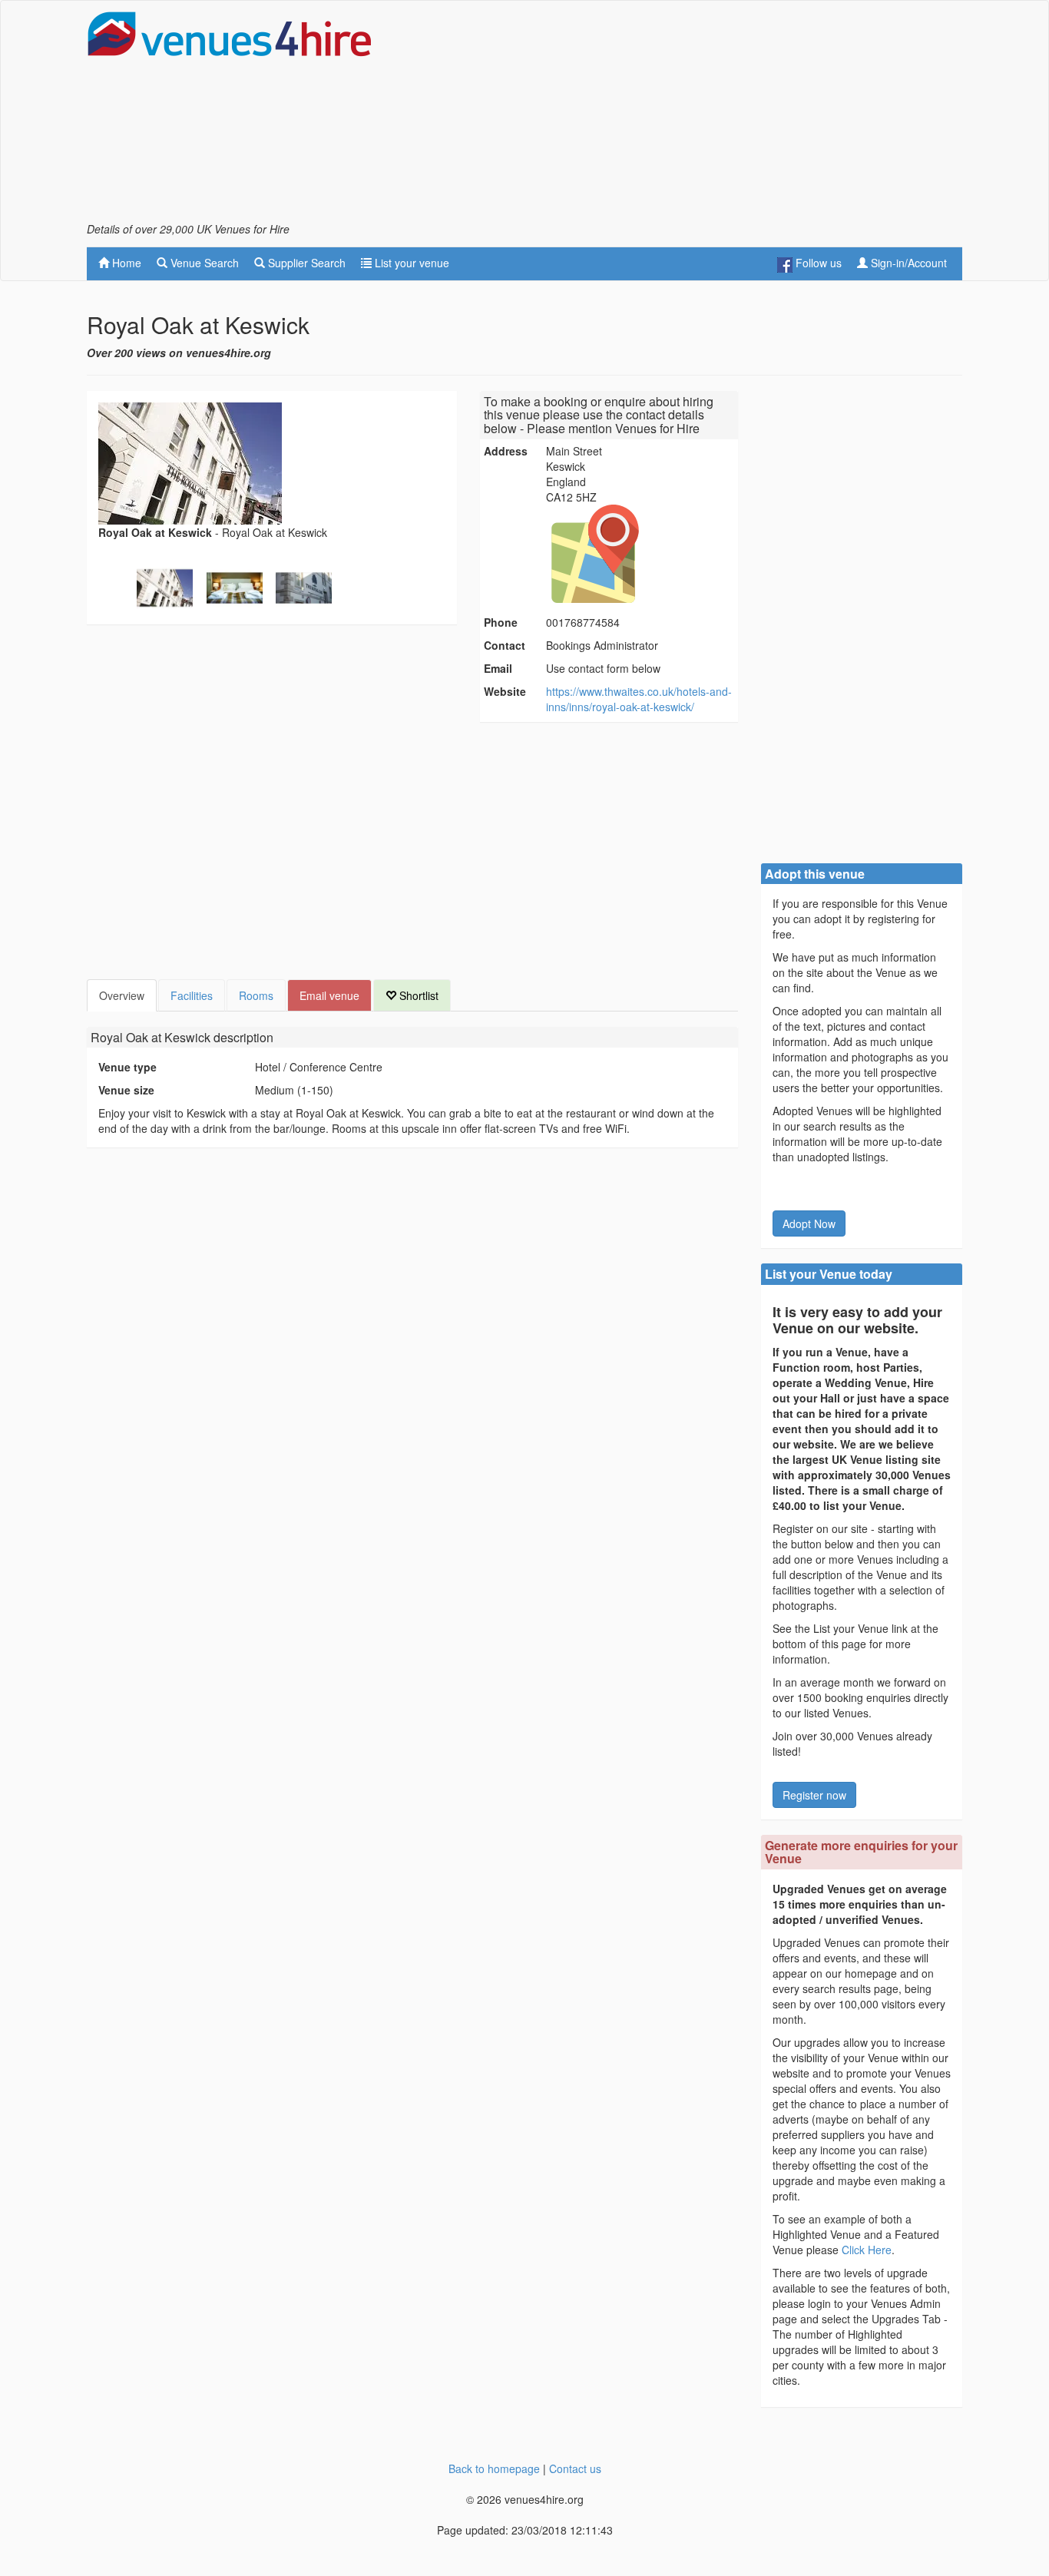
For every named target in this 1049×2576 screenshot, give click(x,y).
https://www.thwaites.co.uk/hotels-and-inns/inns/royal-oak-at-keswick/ (639, 699)
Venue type (127, 1067)
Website (505, 691)
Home (125, 263)
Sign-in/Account (907, 263)
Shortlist (417, 995)
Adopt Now (809, 1223)
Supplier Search (305, 263)
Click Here (867, 2250)
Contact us (575, 2468)
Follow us (817, 263)
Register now (814, 1795)
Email (498, 668)
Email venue (329, 995)
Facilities (192, 995)
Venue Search (203, 263)
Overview (122, 995)
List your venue (410, 263)
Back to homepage (494, 2468)
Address (506, 451)
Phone (501, 622)
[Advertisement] (683, 116)
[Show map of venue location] (640, 554)
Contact (505, 645)
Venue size (126, 1090)
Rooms (256, 995)
